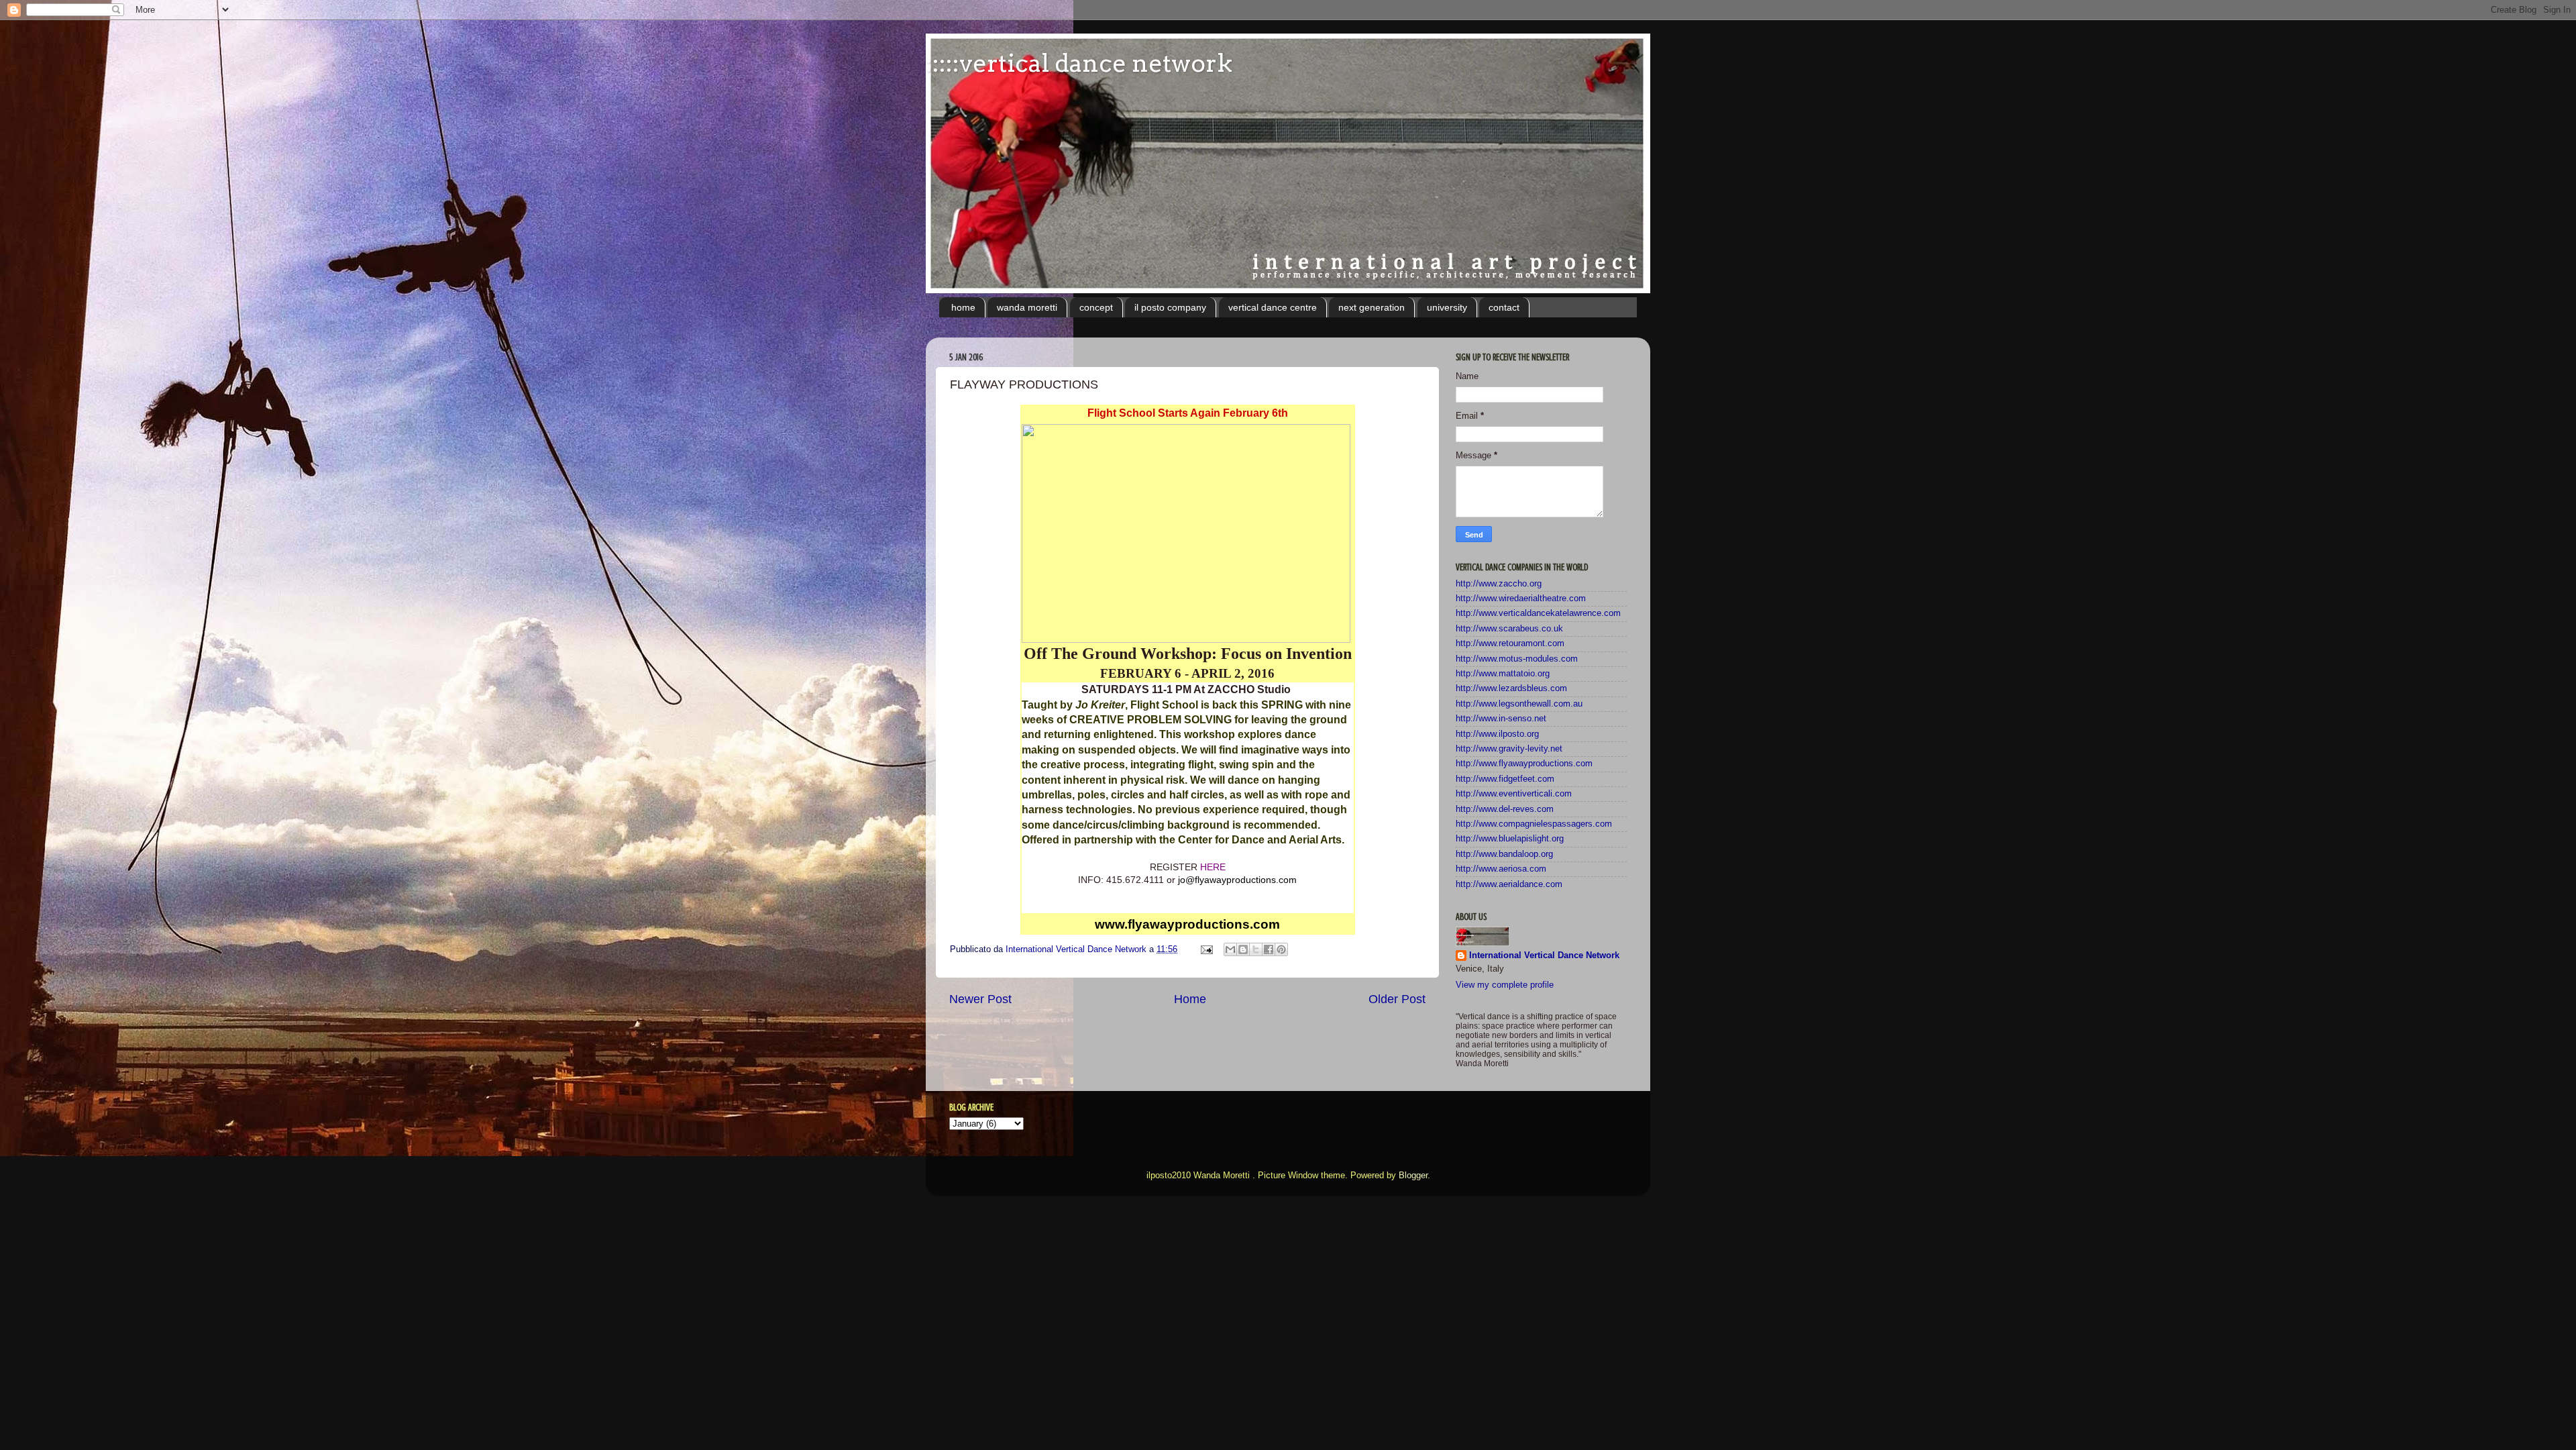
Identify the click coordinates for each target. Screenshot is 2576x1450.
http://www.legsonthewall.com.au (1519, 704)
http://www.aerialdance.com (1509, 884)
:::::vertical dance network (1079, 63)
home (963, 307)
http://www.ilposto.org (1497, 734)
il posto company (1170, 307)
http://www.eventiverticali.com (1514, 794)
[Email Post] (1206, 949)
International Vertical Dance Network (1544, 955)
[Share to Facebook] (1269, 949)
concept (1096, 307)
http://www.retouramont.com (1510, 643)
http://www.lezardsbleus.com (1511, 688)
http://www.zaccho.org (1499, 584)
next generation (1372, 307)
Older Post (1397, 999)
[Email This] (1230, 949)
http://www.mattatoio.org (1503, 674)
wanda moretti (1027, 307)
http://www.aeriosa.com (1501, 869)
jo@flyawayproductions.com (1237, 880)
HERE (1213, 867)
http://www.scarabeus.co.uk (1509, 629)
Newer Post (980, 999)
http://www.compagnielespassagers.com (1534, 824)
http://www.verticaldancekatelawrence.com (1538, 613)
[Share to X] (1256, 949)
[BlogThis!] (1243, 949)
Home (1190, 999)
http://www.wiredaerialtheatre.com (1521, 599)
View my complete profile (1505, 985)
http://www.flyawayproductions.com (1524, 764)
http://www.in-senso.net (1501, 719)
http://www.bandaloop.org (1504, 854)
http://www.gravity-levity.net (1509, 749)
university (1447, 307)
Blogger (1413, 1176)
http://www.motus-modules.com (1517, 659)
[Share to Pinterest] (1281, 949)
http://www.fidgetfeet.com (1505, 779)
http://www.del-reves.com (1505, 809)
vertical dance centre (1273, 307)
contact (1504, 307)
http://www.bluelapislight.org (1510, 839)
